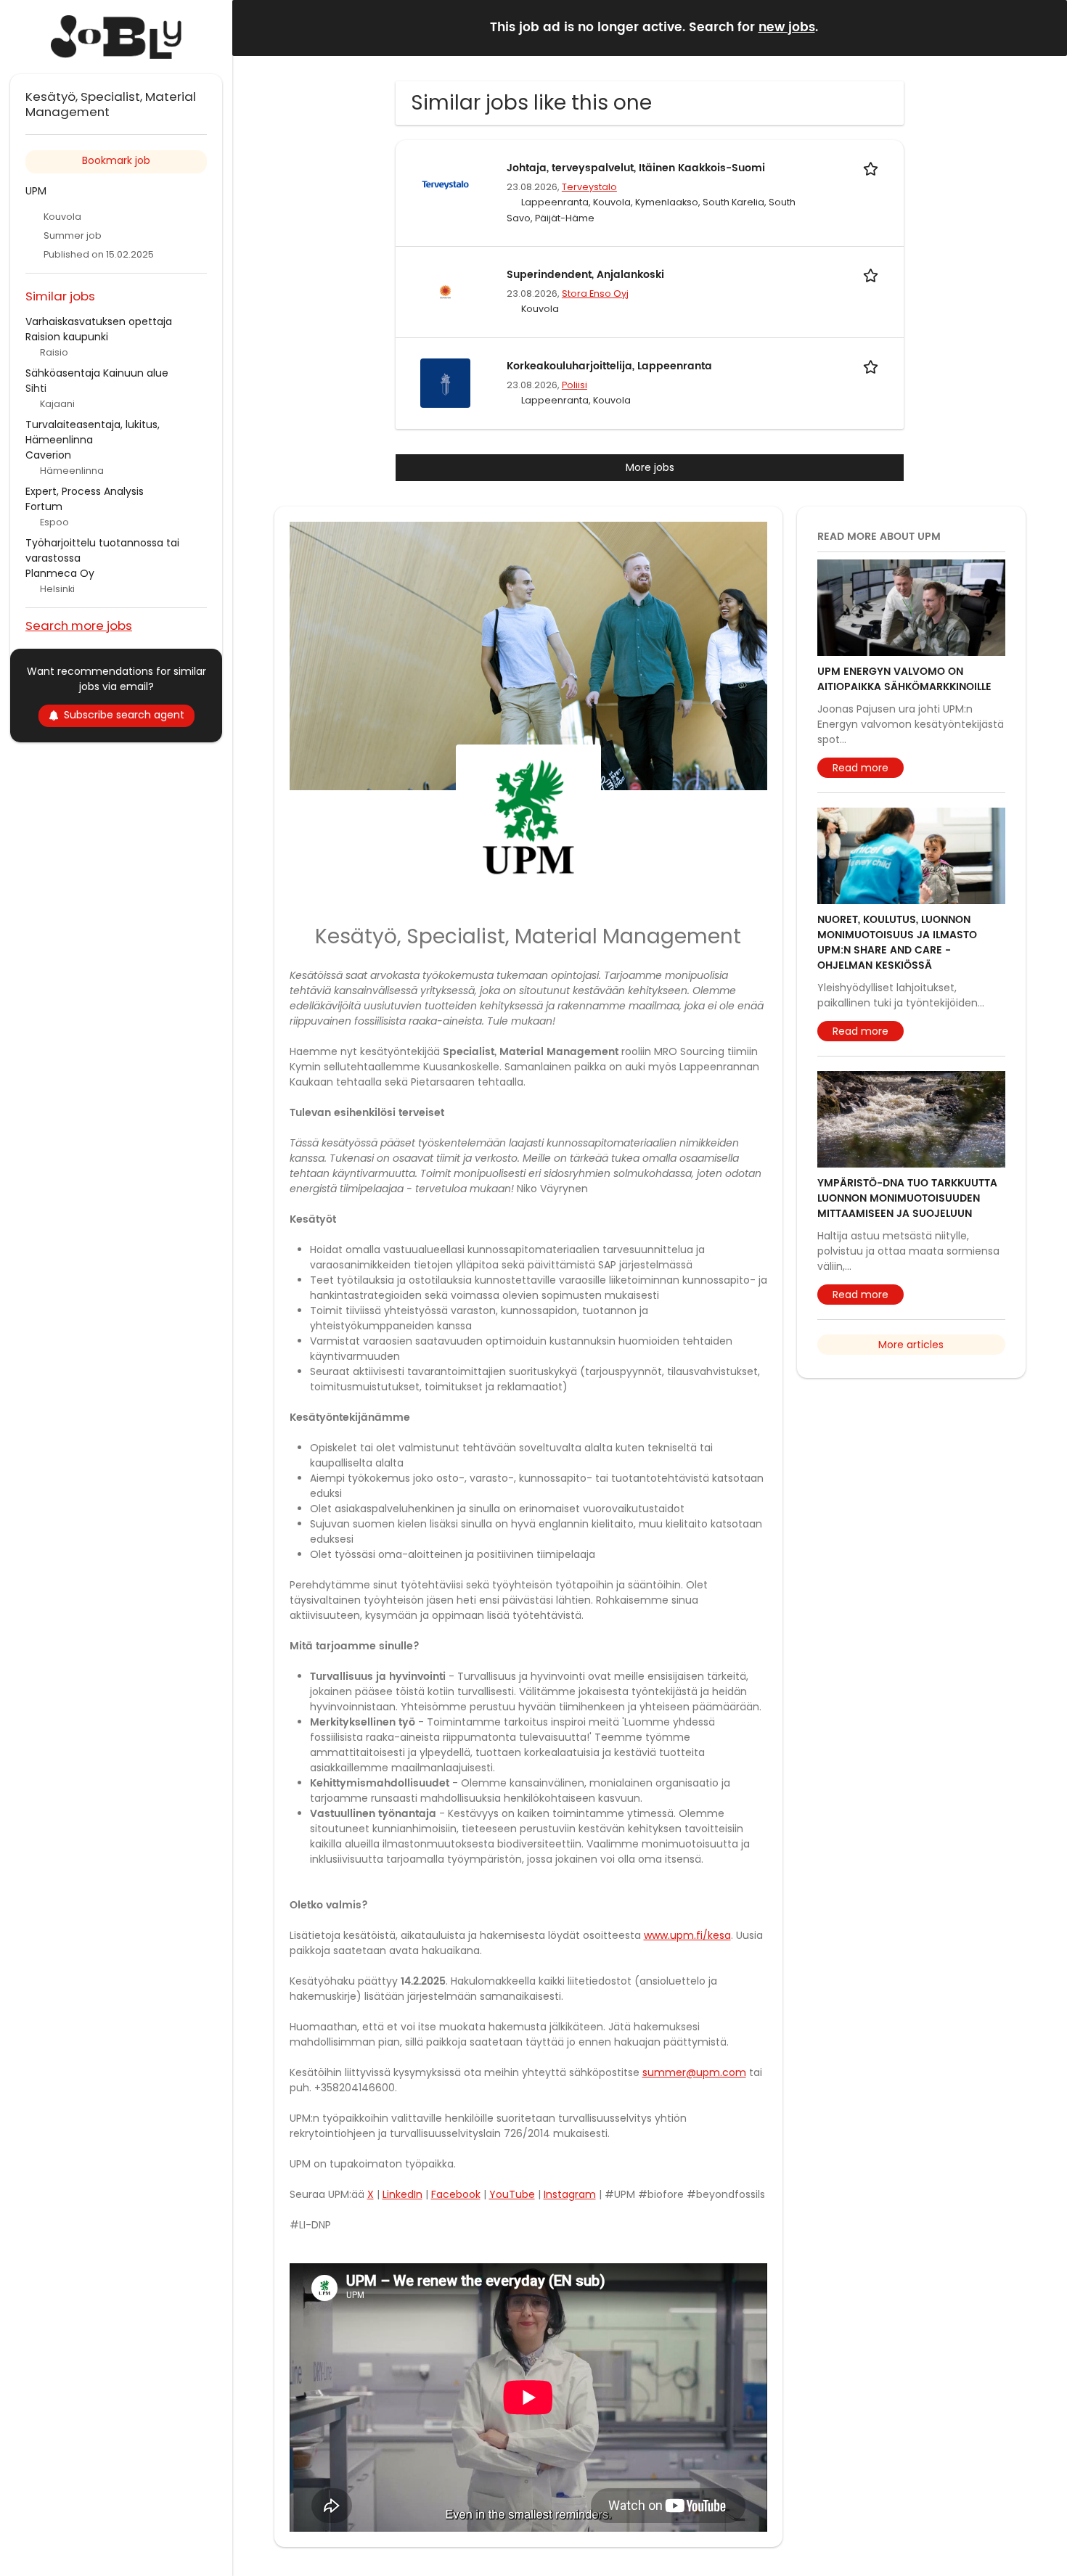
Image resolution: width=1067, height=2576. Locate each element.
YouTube (512, 2194)
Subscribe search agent (124, 715)
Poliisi (575, 385)
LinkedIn (402, 2194)
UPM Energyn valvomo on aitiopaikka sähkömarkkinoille (904, 679)
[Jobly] (116, 37)
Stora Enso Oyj (595, 294)
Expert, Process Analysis (85, 491)
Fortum (44, 506)
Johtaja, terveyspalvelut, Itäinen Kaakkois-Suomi (636, 168)
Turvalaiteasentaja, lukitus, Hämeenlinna (93, 432)
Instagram (570, 2194)
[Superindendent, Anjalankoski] (445, 291)
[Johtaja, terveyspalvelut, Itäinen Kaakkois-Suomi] (445, 184)
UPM (36, 191)
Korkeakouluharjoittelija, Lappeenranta (609, 366)
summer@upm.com (694, 2072)
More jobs (650, 467)
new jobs (787, 28)
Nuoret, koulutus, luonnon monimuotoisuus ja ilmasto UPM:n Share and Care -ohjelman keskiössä (897, 943)
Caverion (48, 455)
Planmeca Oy (60, 573)
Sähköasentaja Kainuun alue (97, 373)
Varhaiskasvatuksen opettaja (99, 321)
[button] (1044, 27)
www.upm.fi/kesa (687, 1935)
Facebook (456, 2194)
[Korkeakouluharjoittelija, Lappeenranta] (445, 382)
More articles (911, 1345)
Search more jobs (79, 625)
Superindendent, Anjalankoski (585, 275)
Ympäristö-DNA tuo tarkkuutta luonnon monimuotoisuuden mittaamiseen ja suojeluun (907, 1198)
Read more (860, 768)
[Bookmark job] (873, 168)
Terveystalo (589, 187)
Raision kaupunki (67, 337)
